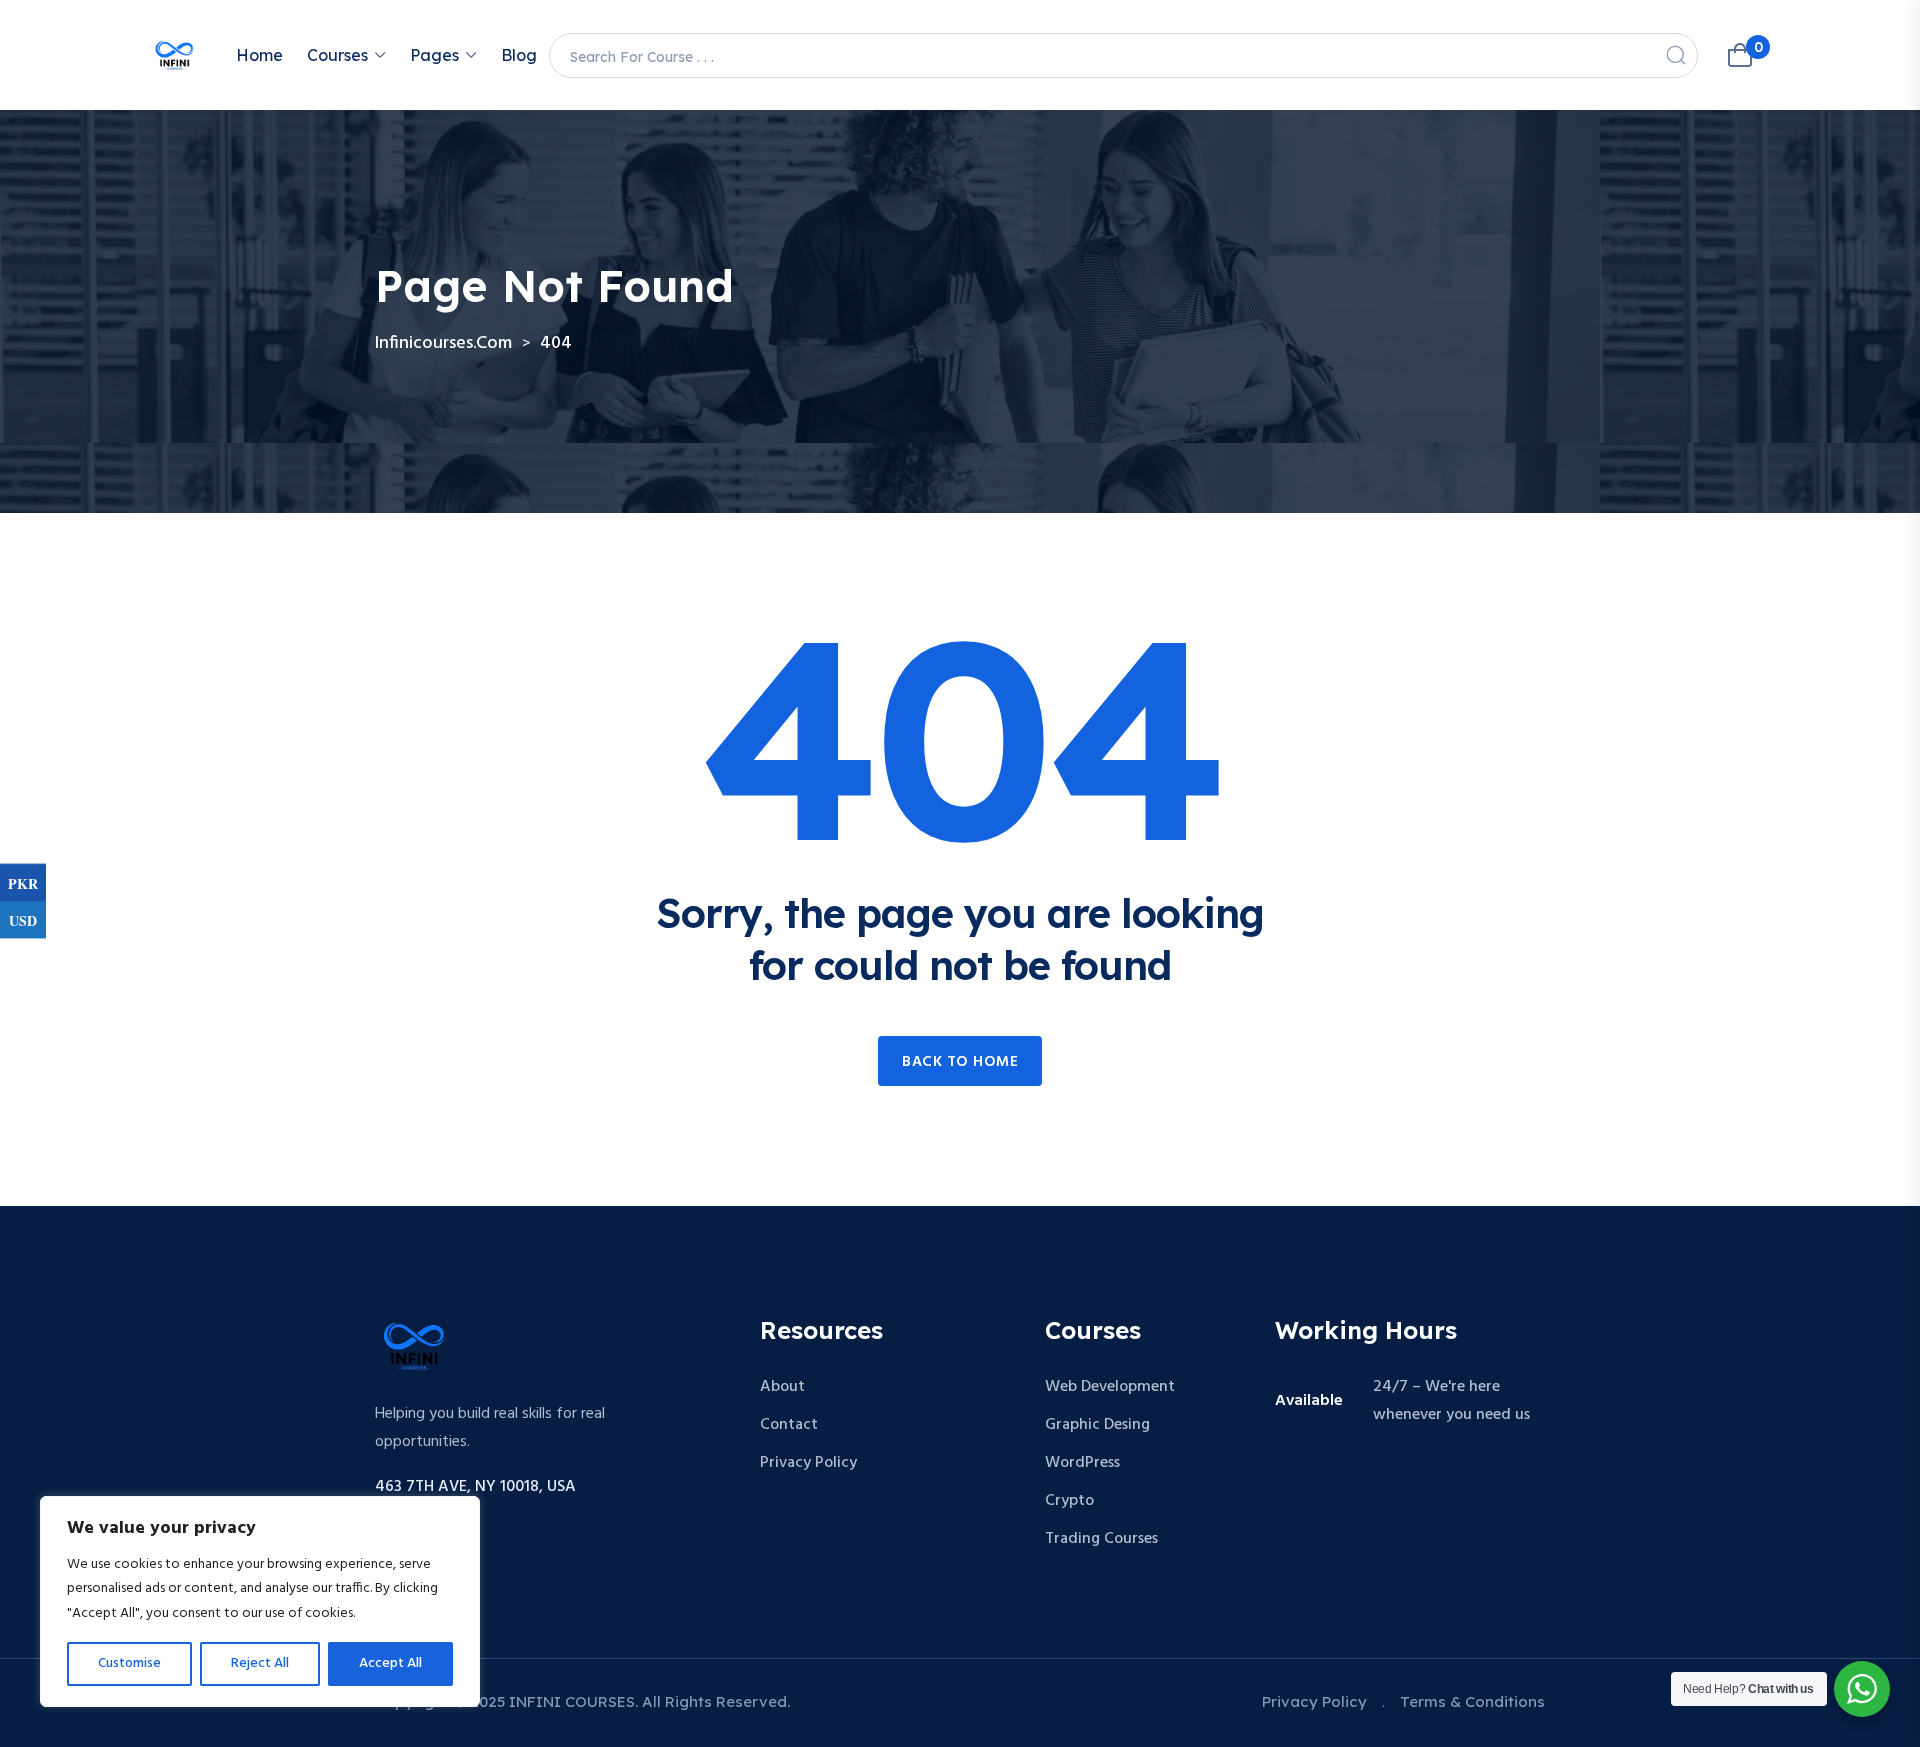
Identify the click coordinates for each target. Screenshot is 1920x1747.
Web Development (1110, 1387)
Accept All (390, 1663)
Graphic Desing (1097, 1425)
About (782, 1387)
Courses (337, 55)
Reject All (260, 1663)
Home (259, 55)
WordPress (1082, 1463)
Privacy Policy (808, 1463)
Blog (519, 55)
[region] (260, 1602)
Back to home (960, 1062)
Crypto (1069, 1501)
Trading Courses (1101, 1539)
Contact (789, 1425)
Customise (129, 1663)
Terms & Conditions (1472, 1701)
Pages (434, 55)
